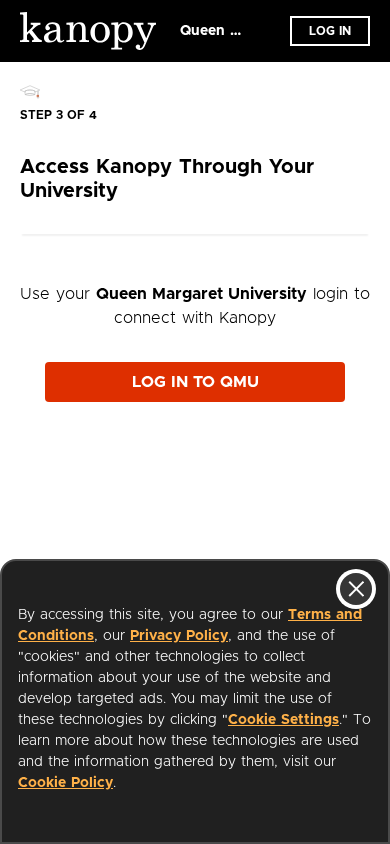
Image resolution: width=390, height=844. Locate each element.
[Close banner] (356, 589)
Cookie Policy (65, 783)
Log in (330, 31)
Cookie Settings (283, 720)
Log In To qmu (195, 382)
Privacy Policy (179, 636)
